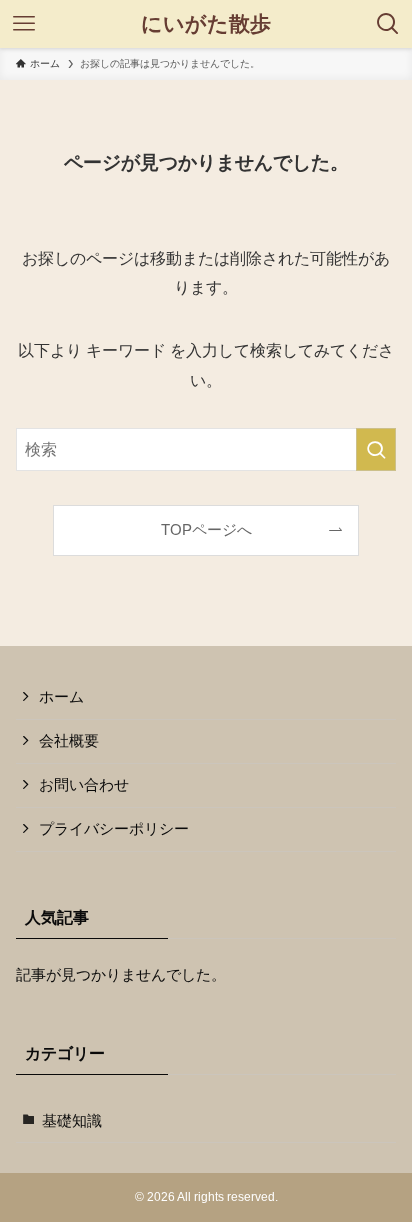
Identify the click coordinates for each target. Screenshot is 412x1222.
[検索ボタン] (388, 24)
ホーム (61, 697)
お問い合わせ (84, 785)
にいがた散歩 (206, 24)
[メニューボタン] (24, 24)
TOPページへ (206, 530)
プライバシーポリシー (114, 829)
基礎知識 (72, 1121)
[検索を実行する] (376, 449)
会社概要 (69, 741)
